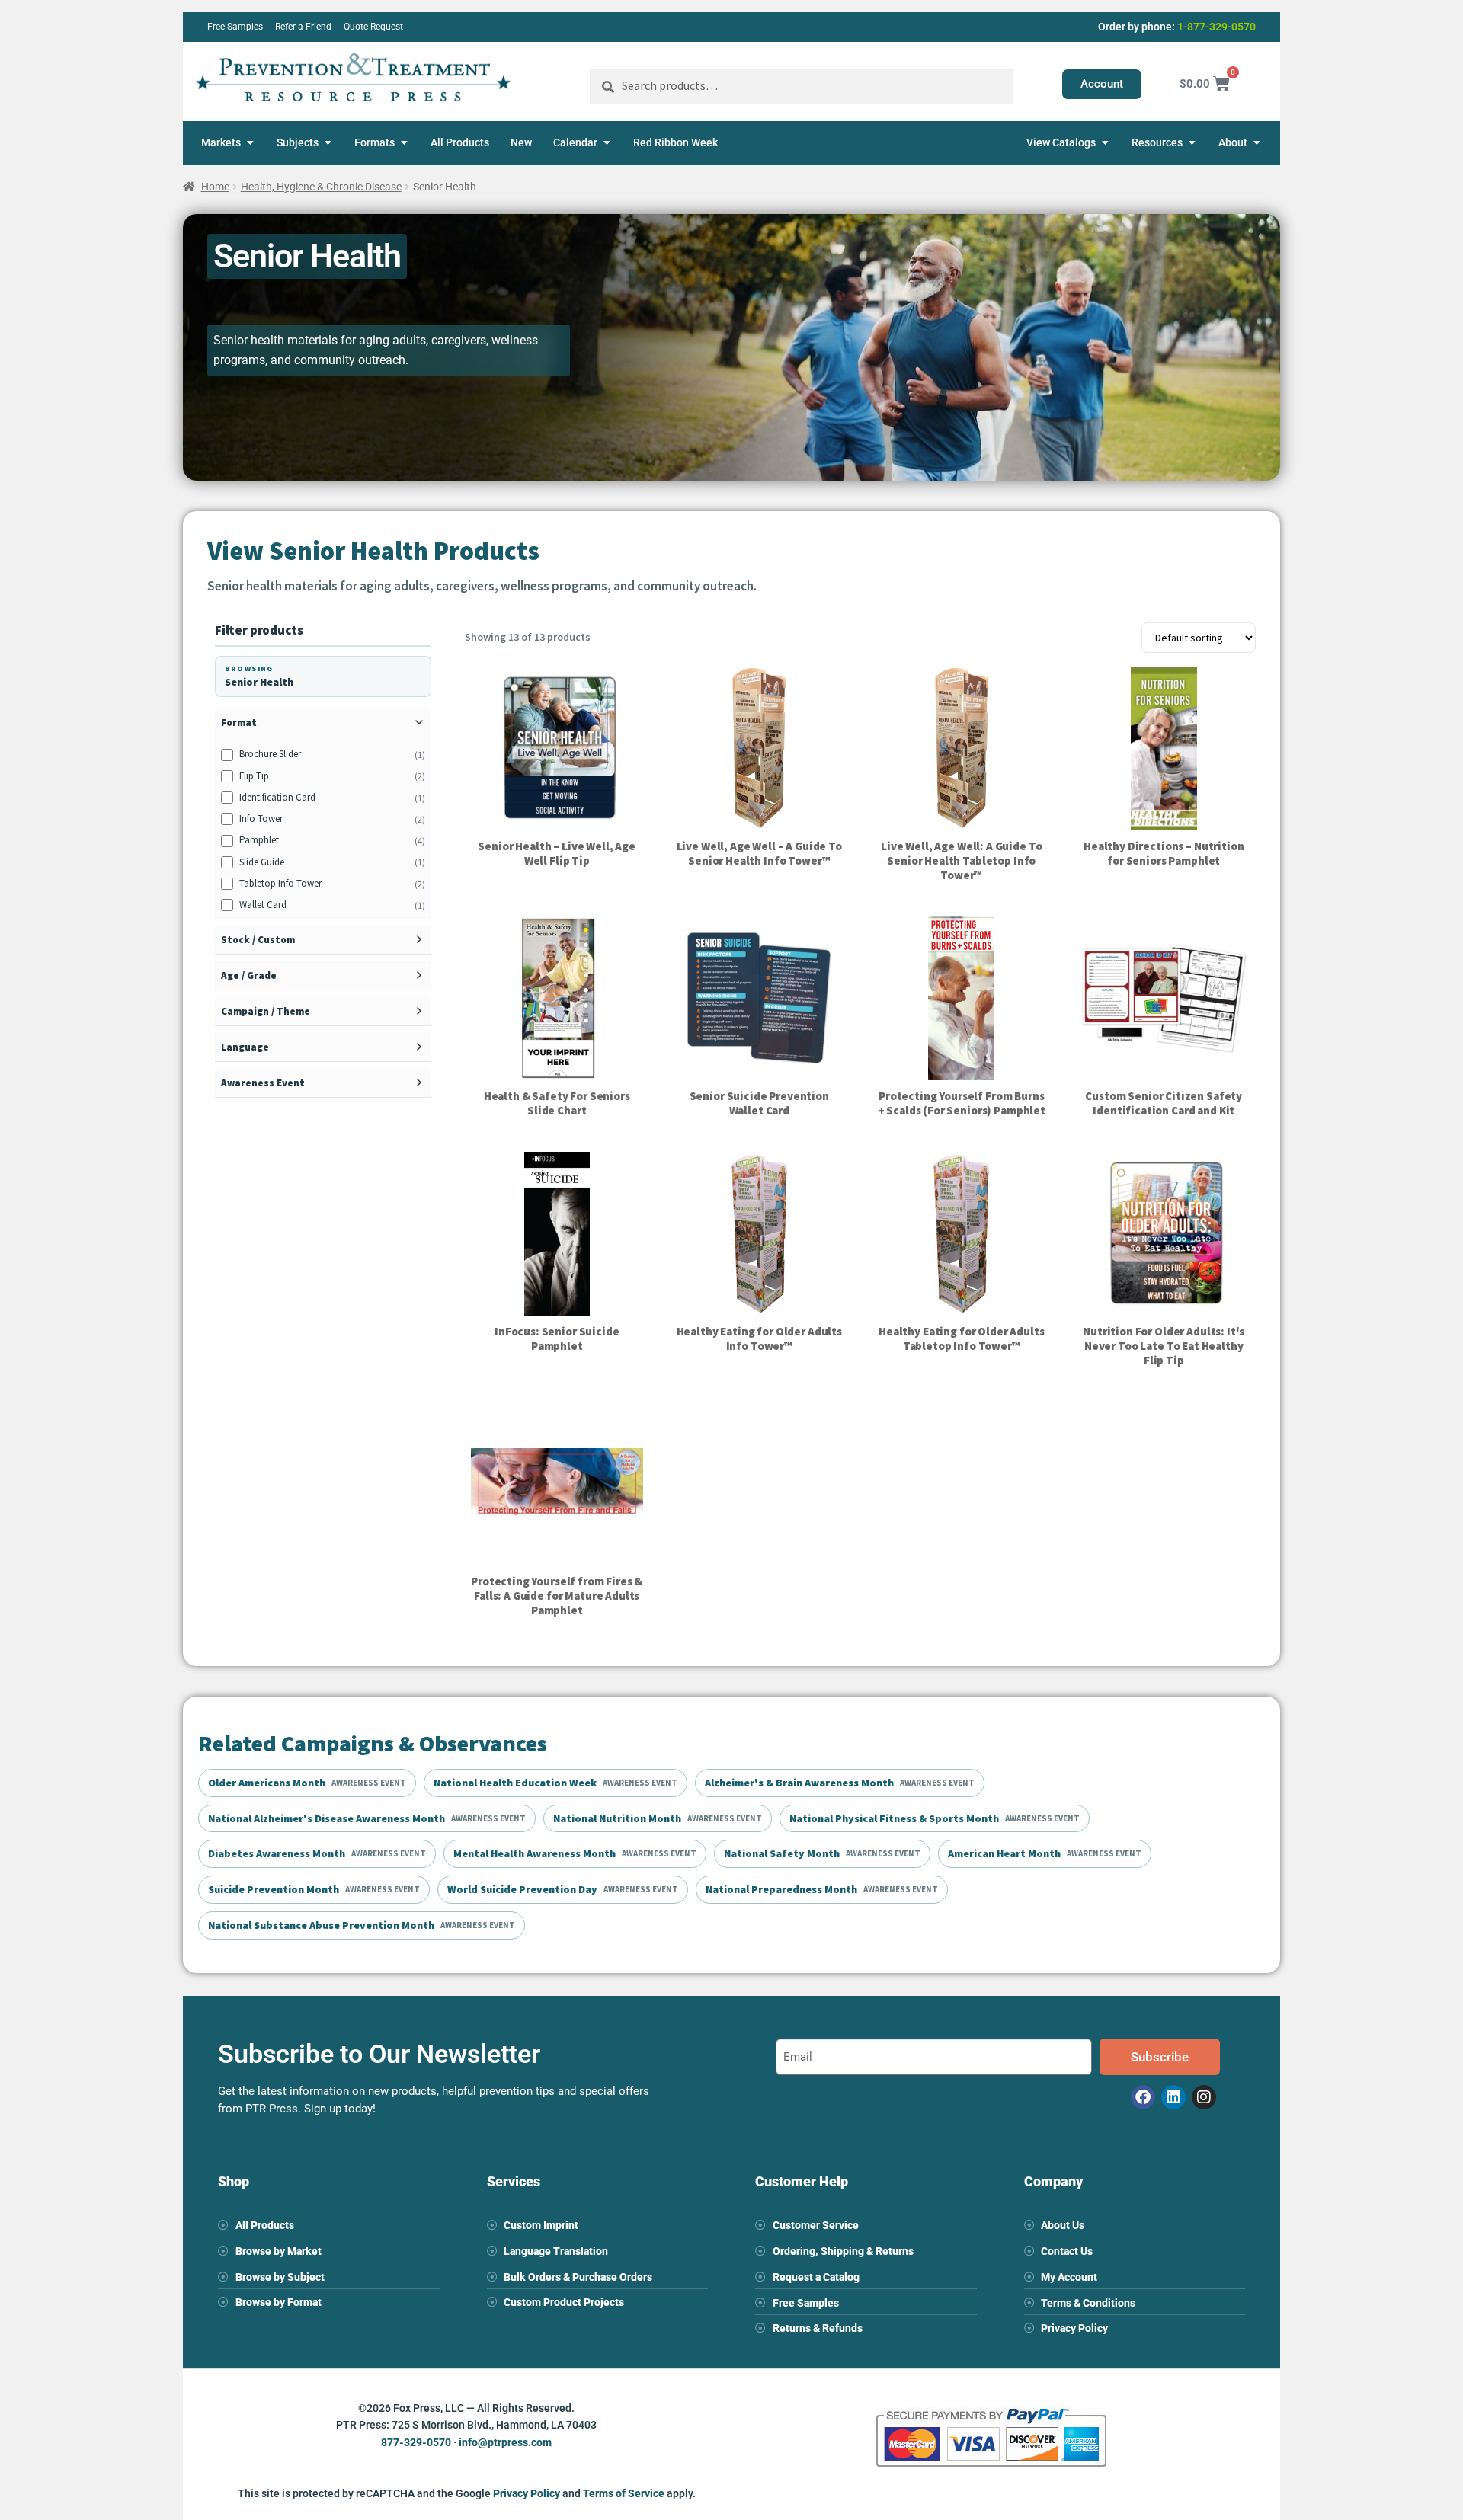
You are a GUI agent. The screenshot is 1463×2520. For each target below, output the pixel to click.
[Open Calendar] (607, 143)
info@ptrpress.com (505, 2442)
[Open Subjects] (328, 143)
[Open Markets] (250, 143)
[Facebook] (1143, 2097)
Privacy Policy (527, 2493)
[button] (323, 723)
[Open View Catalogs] (1105, 143)
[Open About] (1257, 143)
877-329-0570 (416, 2442)
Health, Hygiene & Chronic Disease (321, 187)
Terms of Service (624, 2493)
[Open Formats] (404, 143)
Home (215, 187)
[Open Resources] (1192, 143)
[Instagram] (1204, 2097)
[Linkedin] (1173, 2097)
